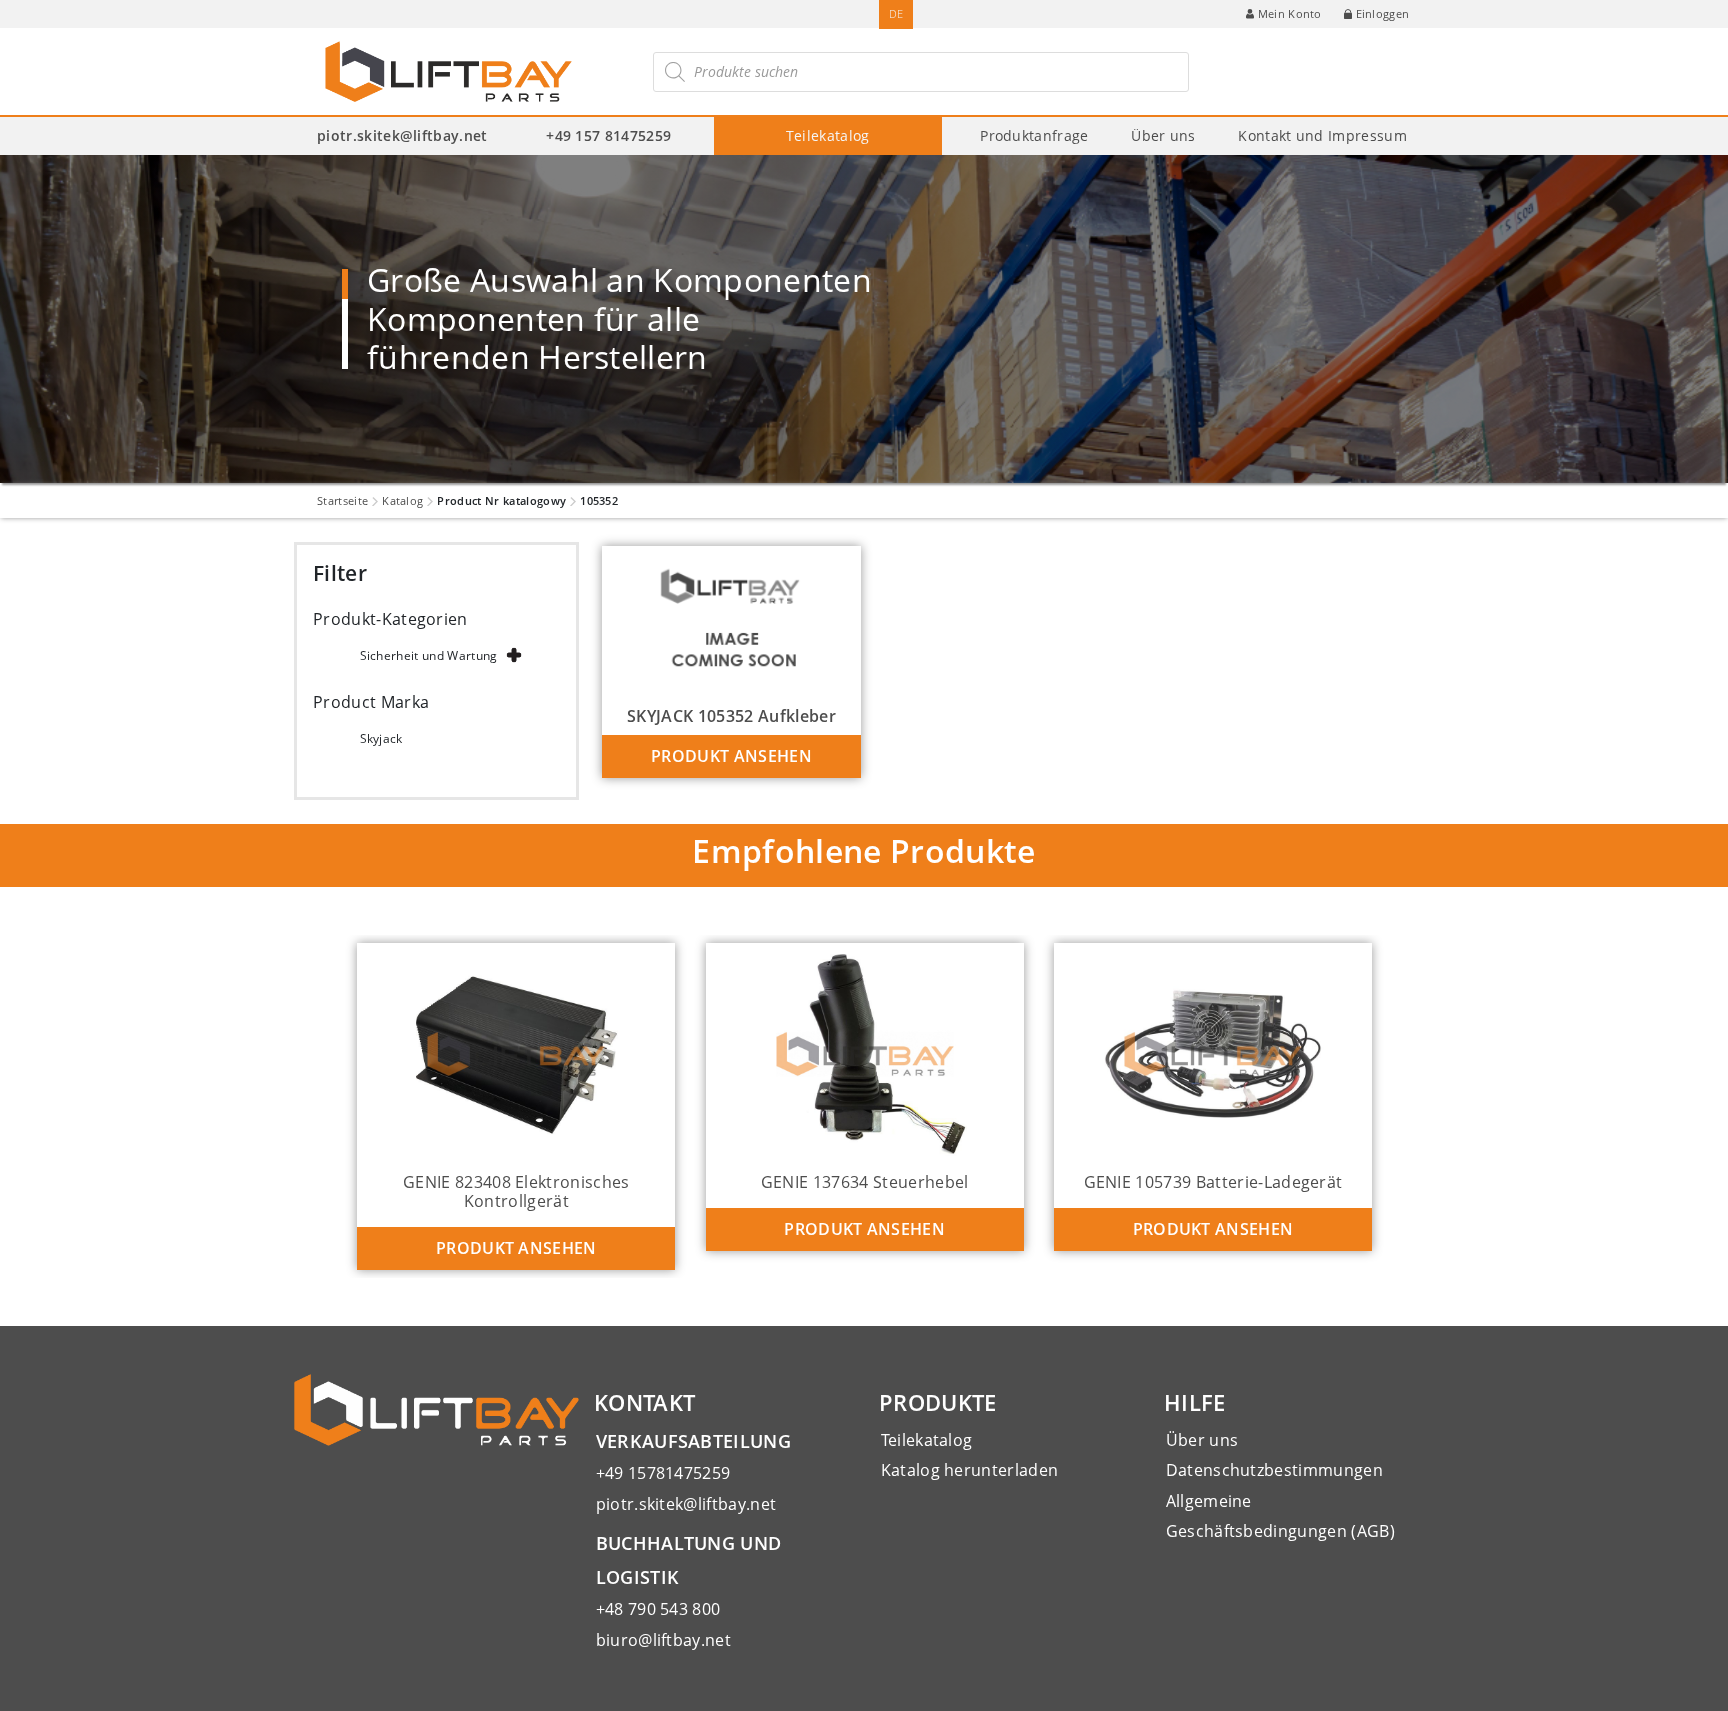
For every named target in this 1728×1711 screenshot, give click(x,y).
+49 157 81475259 (608, 135)
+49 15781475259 (663, 1473)
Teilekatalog (828, 135)
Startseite (342, 500)
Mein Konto (1290, 13)
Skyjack (381, 738)
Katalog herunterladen (970, 1470)
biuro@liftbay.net (663, 1640)
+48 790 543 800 (658, 1609)
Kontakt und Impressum (1322, 135)
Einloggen (1383, 13)
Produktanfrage (1034, 135)
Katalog (402, 500)
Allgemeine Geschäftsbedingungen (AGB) (1280, 1516)
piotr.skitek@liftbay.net (402, 135)
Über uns (1163, 135)
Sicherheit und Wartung (429, 655)
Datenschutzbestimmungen (1274, 1470)
